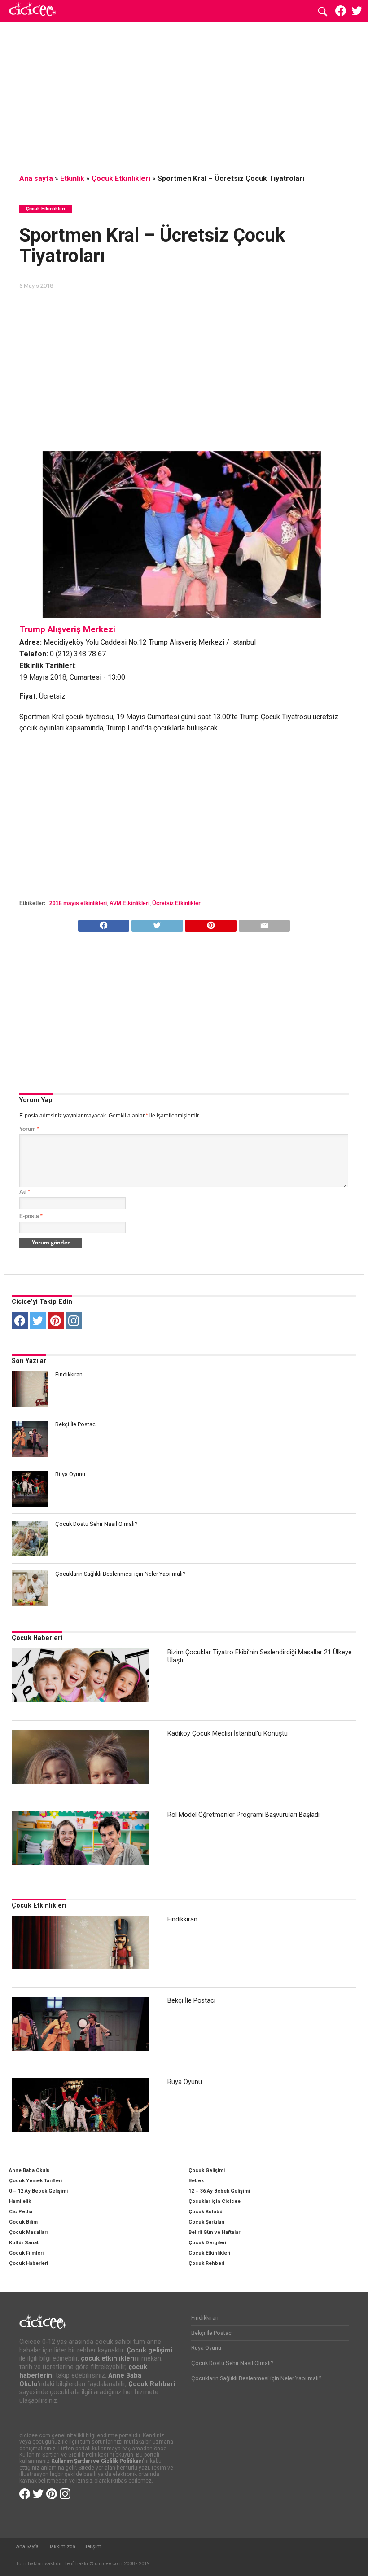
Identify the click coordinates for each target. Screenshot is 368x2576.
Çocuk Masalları (28, 2232)
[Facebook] (20, 1321)
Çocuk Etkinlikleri (121, 178)
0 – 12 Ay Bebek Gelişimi (38, 2191)
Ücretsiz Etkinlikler (176, 903)
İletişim (93, 2547)
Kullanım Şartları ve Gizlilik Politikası (97, 2461)
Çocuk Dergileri (207, 2243)
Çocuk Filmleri (26, 2253)
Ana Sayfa (27, 2547)
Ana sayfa (36, 178)
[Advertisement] (184, 97)
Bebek (196, 2181)
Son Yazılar (29, 1361)
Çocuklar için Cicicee (215, 2201)
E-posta (31, 1216)
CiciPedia (21, 2212)
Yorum (29, 1129)
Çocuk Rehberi (206, 2263)
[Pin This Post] (211, 923)
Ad (25, 1192)
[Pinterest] (56, 1321)
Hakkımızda (61, 2547)
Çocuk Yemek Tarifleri (35, 2181)
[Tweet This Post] (157, 923)
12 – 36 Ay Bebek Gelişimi (219, 2191)
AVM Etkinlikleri (129, 903)
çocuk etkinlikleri (108, 2358)
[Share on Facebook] (104, 923)
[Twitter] (38, 1321)
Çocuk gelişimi (149, 2350)
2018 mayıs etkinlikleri (78, 903)
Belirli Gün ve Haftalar (214, 2232)
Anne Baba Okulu (29, 2170)
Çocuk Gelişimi (207, 2170)
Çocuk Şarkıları (206, 2222)
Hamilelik (20, 2201)
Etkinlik (72, 178)
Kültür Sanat (24, 2243)
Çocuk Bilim (23, 2222)
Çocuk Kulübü (206, 2212)
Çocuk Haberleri (37, 1638)
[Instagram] (74, 1321)
